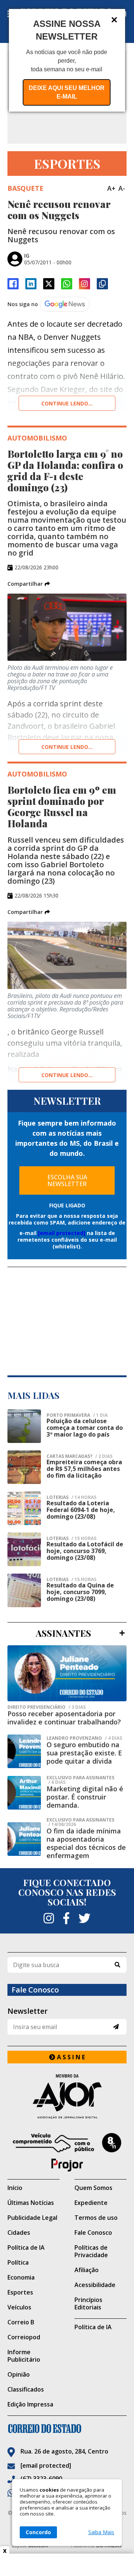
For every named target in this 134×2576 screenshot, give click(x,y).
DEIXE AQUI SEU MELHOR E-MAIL (67, 92)
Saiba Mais (101, 2532)
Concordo (38, 2532)
